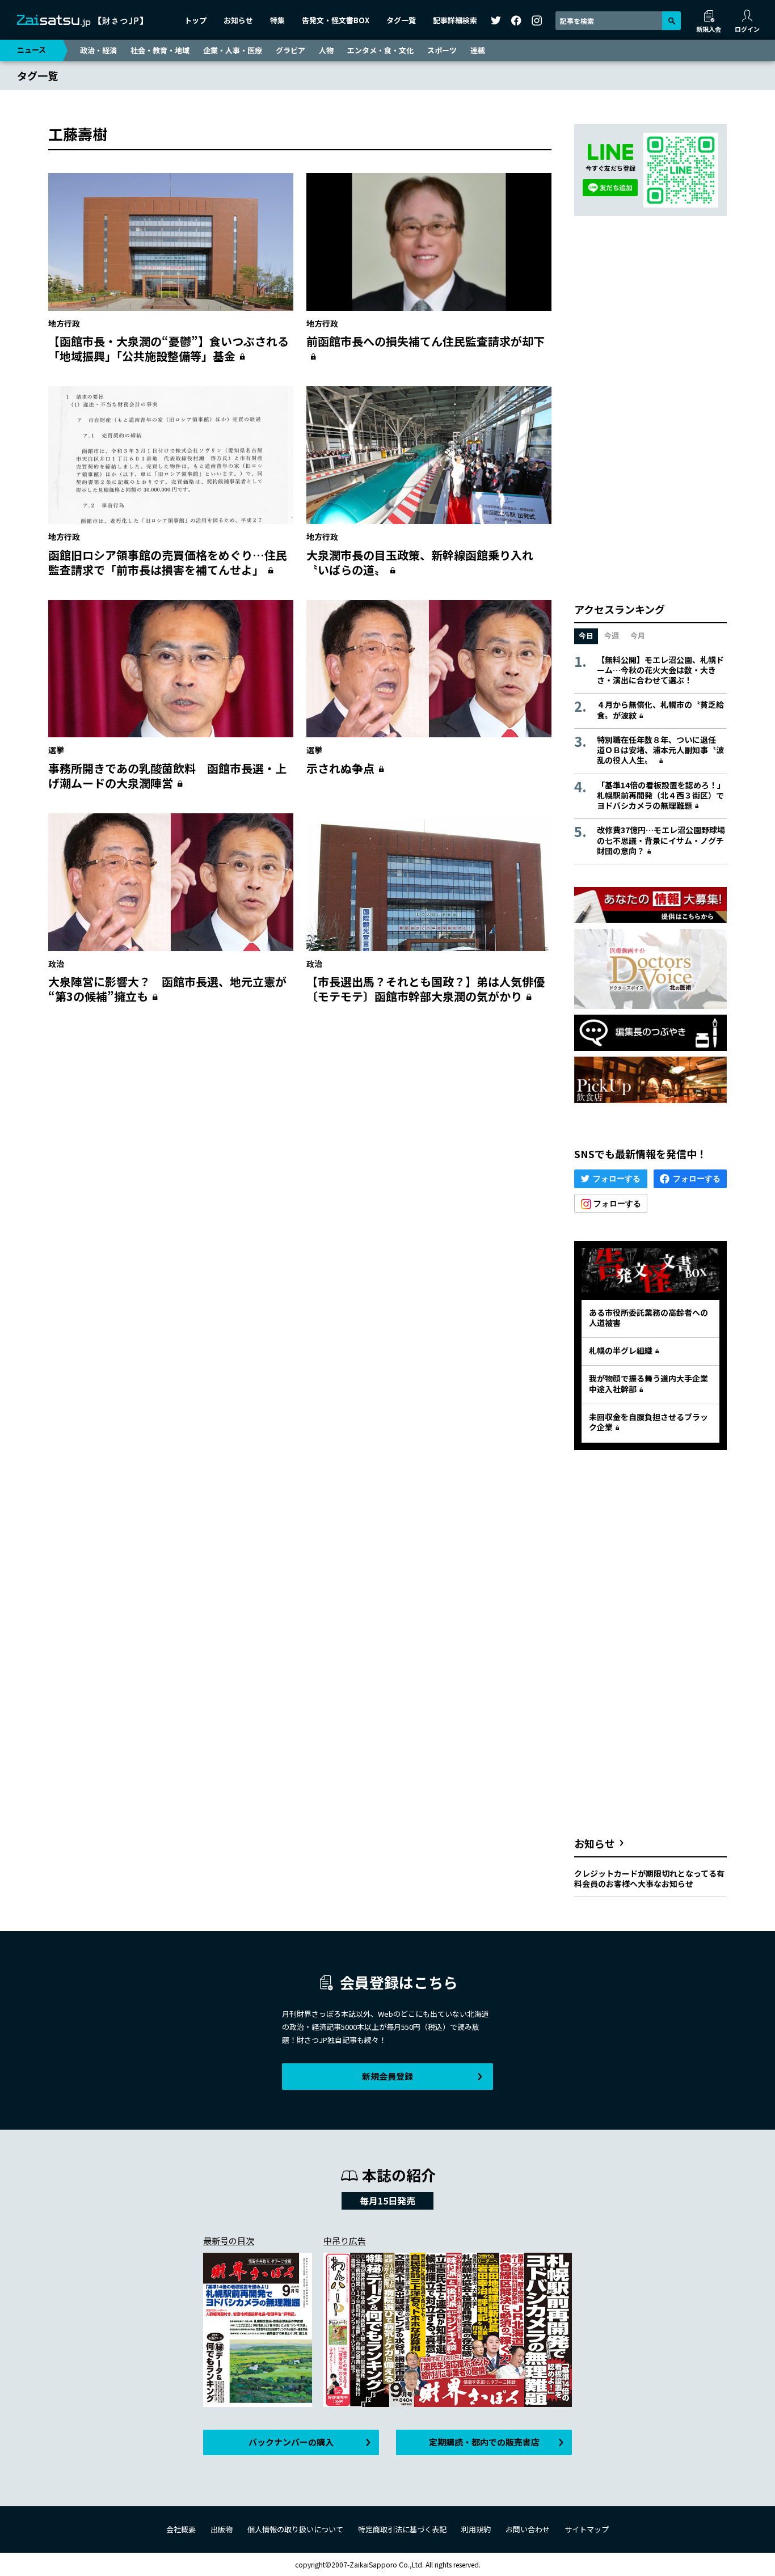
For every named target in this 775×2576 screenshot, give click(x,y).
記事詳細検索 (455, 20)
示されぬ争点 (340, 768)
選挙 (56, 750)
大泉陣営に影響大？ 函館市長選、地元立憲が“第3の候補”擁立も (167, 989)
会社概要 (181, 2529)
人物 (326, 50)
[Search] (671, 21)
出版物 (222, 2529)
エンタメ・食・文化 (380, 50)
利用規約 (476, 2529)
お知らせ (238, 20)
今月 (638, 635)
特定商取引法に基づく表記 (402, 2529)
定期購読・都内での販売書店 (484, 2442)
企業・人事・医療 (233, 50)
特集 (277, 20)
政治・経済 (98, 50)
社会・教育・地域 (160, 50)
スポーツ (442, 50)
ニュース (31, 50)
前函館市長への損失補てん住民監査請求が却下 (426, 341)
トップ (195, 20)
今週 (612, 635)
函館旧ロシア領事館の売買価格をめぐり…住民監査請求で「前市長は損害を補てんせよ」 (168, 562)
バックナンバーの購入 (291, 2442)
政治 (56, 964)
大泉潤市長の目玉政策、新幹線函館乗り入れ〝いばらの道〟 (420, 562)
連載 (478, 50)
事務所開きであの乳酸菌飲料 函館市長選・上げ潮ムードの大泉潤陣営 (167, 776)
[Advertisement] (300, 1123)
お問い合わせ (528, 2529)
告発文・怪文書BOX (336, 20)
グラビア (290, 50)
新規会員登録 (387, 2076)
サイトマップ (587, 2529)
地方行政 (64, 323)
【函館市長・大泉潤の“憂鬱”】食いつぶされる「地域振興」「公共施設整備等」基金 (169, 349)
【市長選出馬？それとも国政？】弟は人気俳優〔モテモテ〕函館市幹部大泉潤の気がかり (426, 989)
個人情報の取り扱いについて (295, 2529)
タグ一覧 (401, 20)
